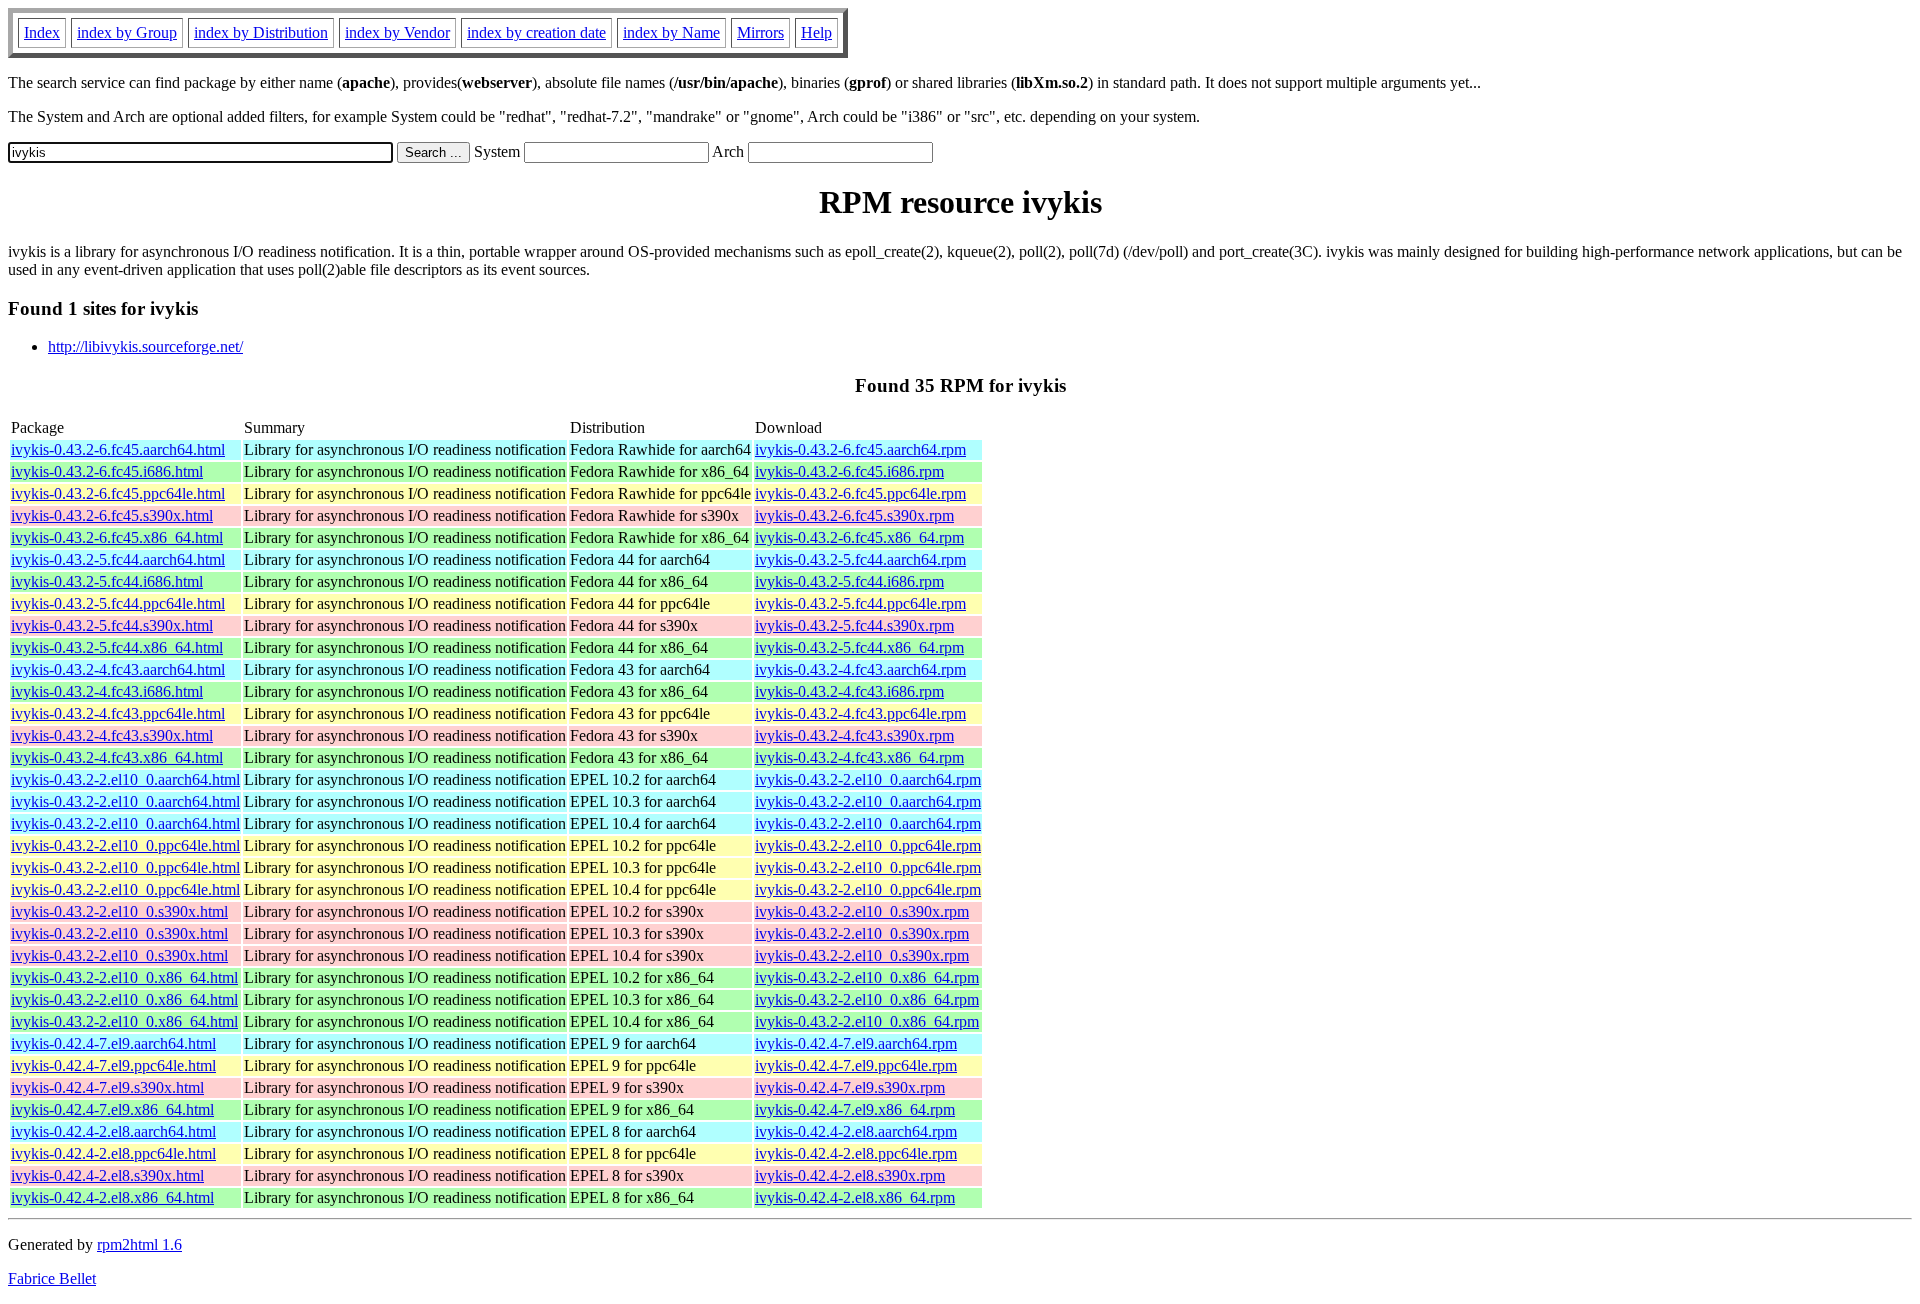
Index (42, 32)
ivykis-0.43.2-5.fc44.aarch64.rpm (860, 559)
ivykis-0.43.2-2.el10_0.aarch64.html (125, 779)
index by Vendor (397, 32)
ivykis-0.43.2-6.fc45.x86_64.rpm (859, 537)
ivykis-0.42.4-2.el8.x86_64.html (112, 1197)
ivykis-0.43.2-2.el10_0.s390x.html (119, 911)
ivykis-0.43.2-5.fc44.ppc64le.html (118, 603)
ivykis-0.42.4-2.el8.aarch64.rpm (856, 1131)
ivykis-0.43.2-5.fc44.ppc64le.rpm (860, 603)
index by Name (671, 32)
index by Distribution (261, 32)
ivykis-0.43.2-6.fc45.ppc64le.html (118, 493)
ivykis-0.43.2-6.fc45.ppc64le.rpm (860, 493)
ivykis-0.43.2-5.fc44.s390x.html (112, 625)
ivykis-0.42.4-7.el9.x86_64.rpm (855, 1109)
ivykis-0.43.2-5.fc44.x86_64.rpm (859, 647)
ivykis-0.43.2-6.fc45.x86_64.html (117, 537)
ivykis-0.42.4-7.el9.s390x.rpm (850, 1087)
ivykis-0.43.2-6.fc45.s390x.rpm (854, 515)
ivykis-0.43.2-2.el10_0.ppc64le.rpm (868, 845)
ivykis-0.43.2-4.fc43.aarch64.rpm (860, 669)
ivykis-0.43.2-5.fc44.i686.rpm (849, 581)
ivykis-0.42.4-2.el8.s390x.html (107, 1175)
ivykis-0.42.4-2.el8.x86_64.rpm (855, 1197)
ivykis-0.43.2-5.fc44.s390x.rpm (854, 625)
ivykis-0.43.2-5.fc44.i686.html (107, 581)
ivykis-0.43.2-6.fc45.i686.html (107, 471)
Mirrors (760, 32)
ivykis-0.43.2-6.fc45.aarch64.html (118, 449)
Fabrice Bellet (52, 1278)
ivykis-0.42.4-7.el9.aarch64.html (113, 1043)
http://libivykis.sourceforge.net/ (145, 346)
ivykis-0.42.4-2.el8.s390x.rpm (850, 1175)
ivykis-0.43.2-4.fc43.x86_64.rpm (859, 757)
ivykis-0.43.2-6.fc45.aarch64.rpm (860, 449)
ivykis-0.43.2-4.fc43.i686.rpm (849, 691)
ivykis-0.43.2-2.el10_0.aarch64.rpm (868, 779)
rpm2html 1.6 (139, 1244)
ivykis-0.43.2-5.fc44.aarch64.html (118, 559)
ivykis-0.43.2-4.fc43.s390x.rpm (854, 735)
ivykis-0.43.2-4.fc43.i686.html (107, 691)
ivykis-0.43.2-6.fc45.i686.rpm (849, 471)
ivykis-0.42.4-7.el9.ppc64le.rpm (856, 1065)
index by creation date (536, 32)
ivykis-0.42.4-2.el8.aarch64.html (113, 1131)
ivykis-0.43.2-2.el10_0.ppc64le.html (125, 845)
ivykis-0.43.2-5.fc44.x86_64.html (117, 647)
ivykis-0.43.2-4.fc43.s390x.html (112, 735)
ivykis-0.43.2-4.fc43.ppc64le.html (118, 713)
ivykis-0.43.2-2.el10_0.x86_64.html (124, 977)
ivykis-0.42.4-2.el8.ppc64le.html (113, 1153)
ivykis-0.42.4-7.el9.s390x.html (107, 1087)
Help (816, 32)
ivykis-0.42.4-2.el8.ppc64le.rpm (856, 1153)
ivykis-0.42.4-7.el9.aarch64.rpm (856, 1043)
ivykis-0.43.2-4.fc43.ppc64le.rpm (860, 713)
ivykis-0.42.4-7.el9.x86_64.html (112, 1109)
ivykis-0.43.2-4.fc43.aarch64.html (118, 669)
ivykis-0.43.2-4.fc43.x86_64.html (117, 757)
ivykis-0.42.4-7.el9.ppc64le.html (113, 1065)
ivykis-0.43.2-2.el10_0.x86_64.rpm (867, 977)
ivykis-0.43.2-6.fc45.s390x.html (112, 515)
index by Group (127, 32)
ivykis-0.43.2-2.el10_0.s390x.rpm (862, 911)
